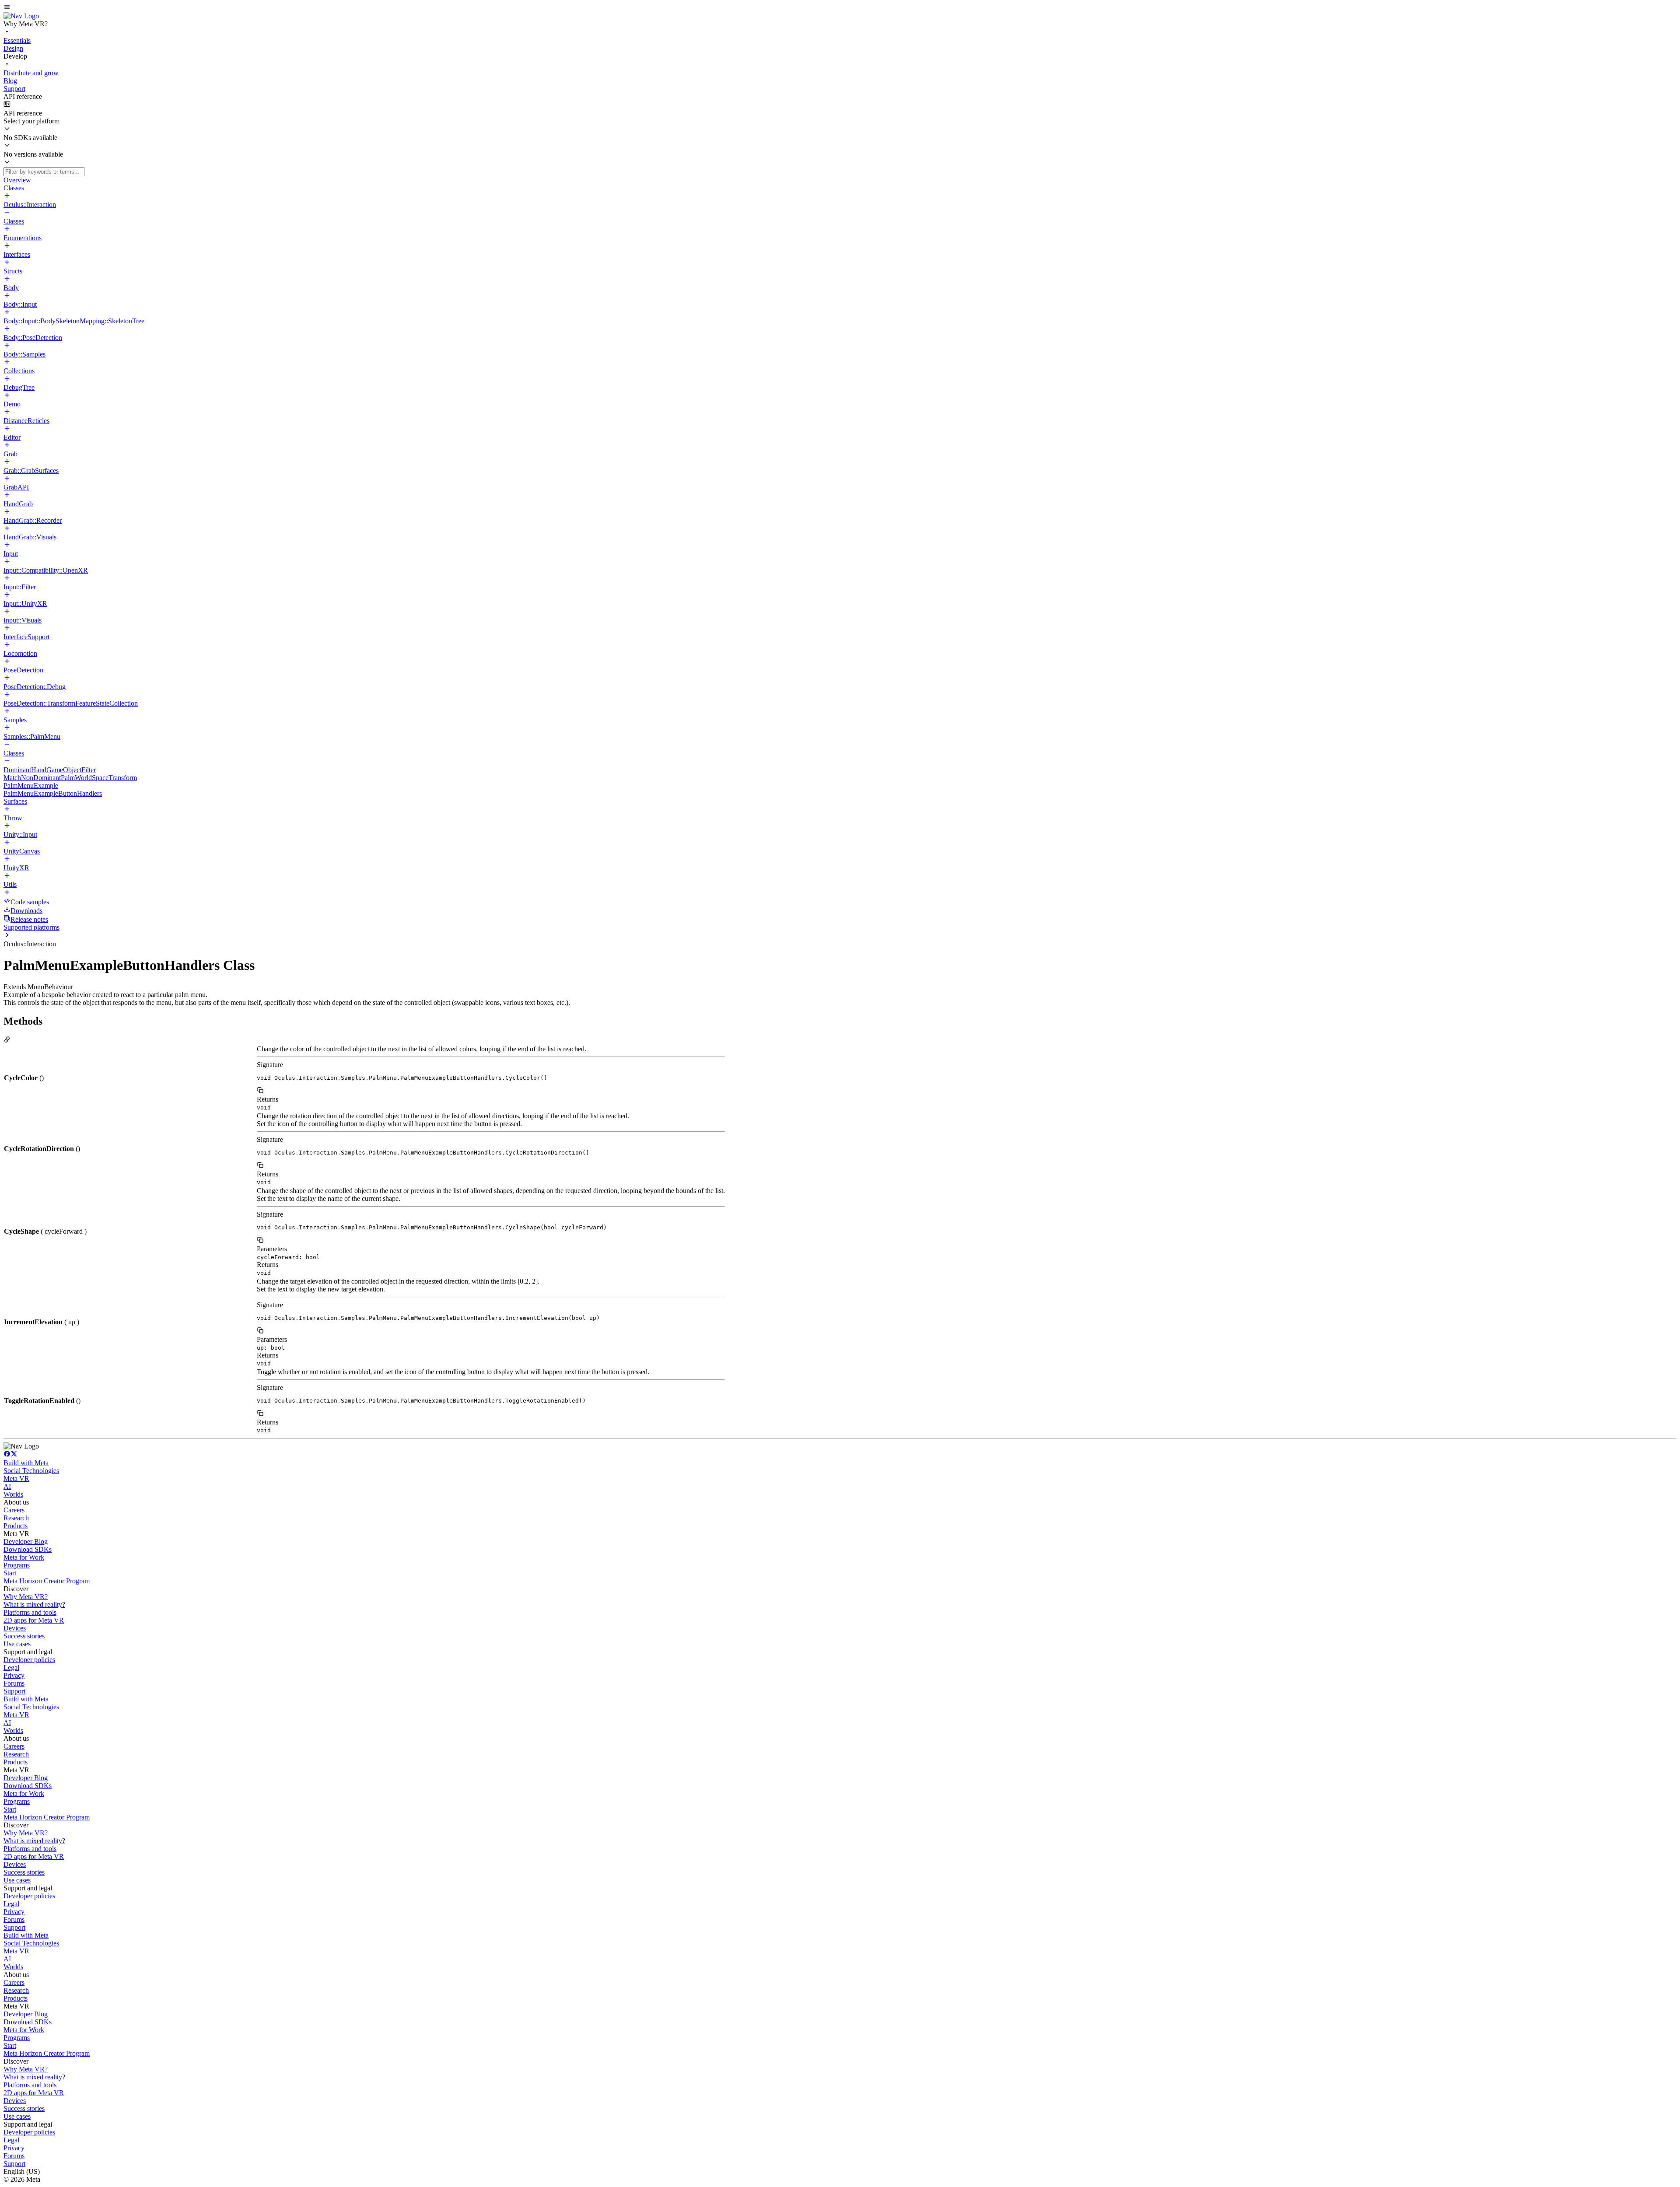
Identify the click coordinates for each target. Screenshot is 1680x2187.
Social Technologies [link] (31, 1471)
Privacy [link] (14, 1675)
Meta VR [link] (16, 1478)
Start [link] (10, 1573)
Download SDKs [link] (28, 1549)
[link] (21, 16)
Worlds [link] (13, 1494)
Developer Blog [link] (26, 1541)
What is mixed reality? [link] (34, 1604)
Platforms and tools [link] (30, 1612)
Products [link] (16, 1526)
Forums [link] (14, 1683)
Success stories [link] (24, 1636)
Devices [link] (15, 1628)
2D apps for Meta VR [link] (34, 1620)
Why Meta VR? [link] (26, 1597)
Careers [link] (14, 1510)
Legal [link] (11, 1667)
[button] (840, 8)
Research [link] (16, 1518)
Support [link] (14, 1691)
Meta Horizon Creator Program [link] (47, 1581)
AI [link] (7, 1486)
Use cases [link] (17, 1644)
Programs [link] (17, 1565)
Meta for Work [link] (24, 1557)
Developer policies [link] (29, 1660)
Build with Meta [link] (26, 1463)
